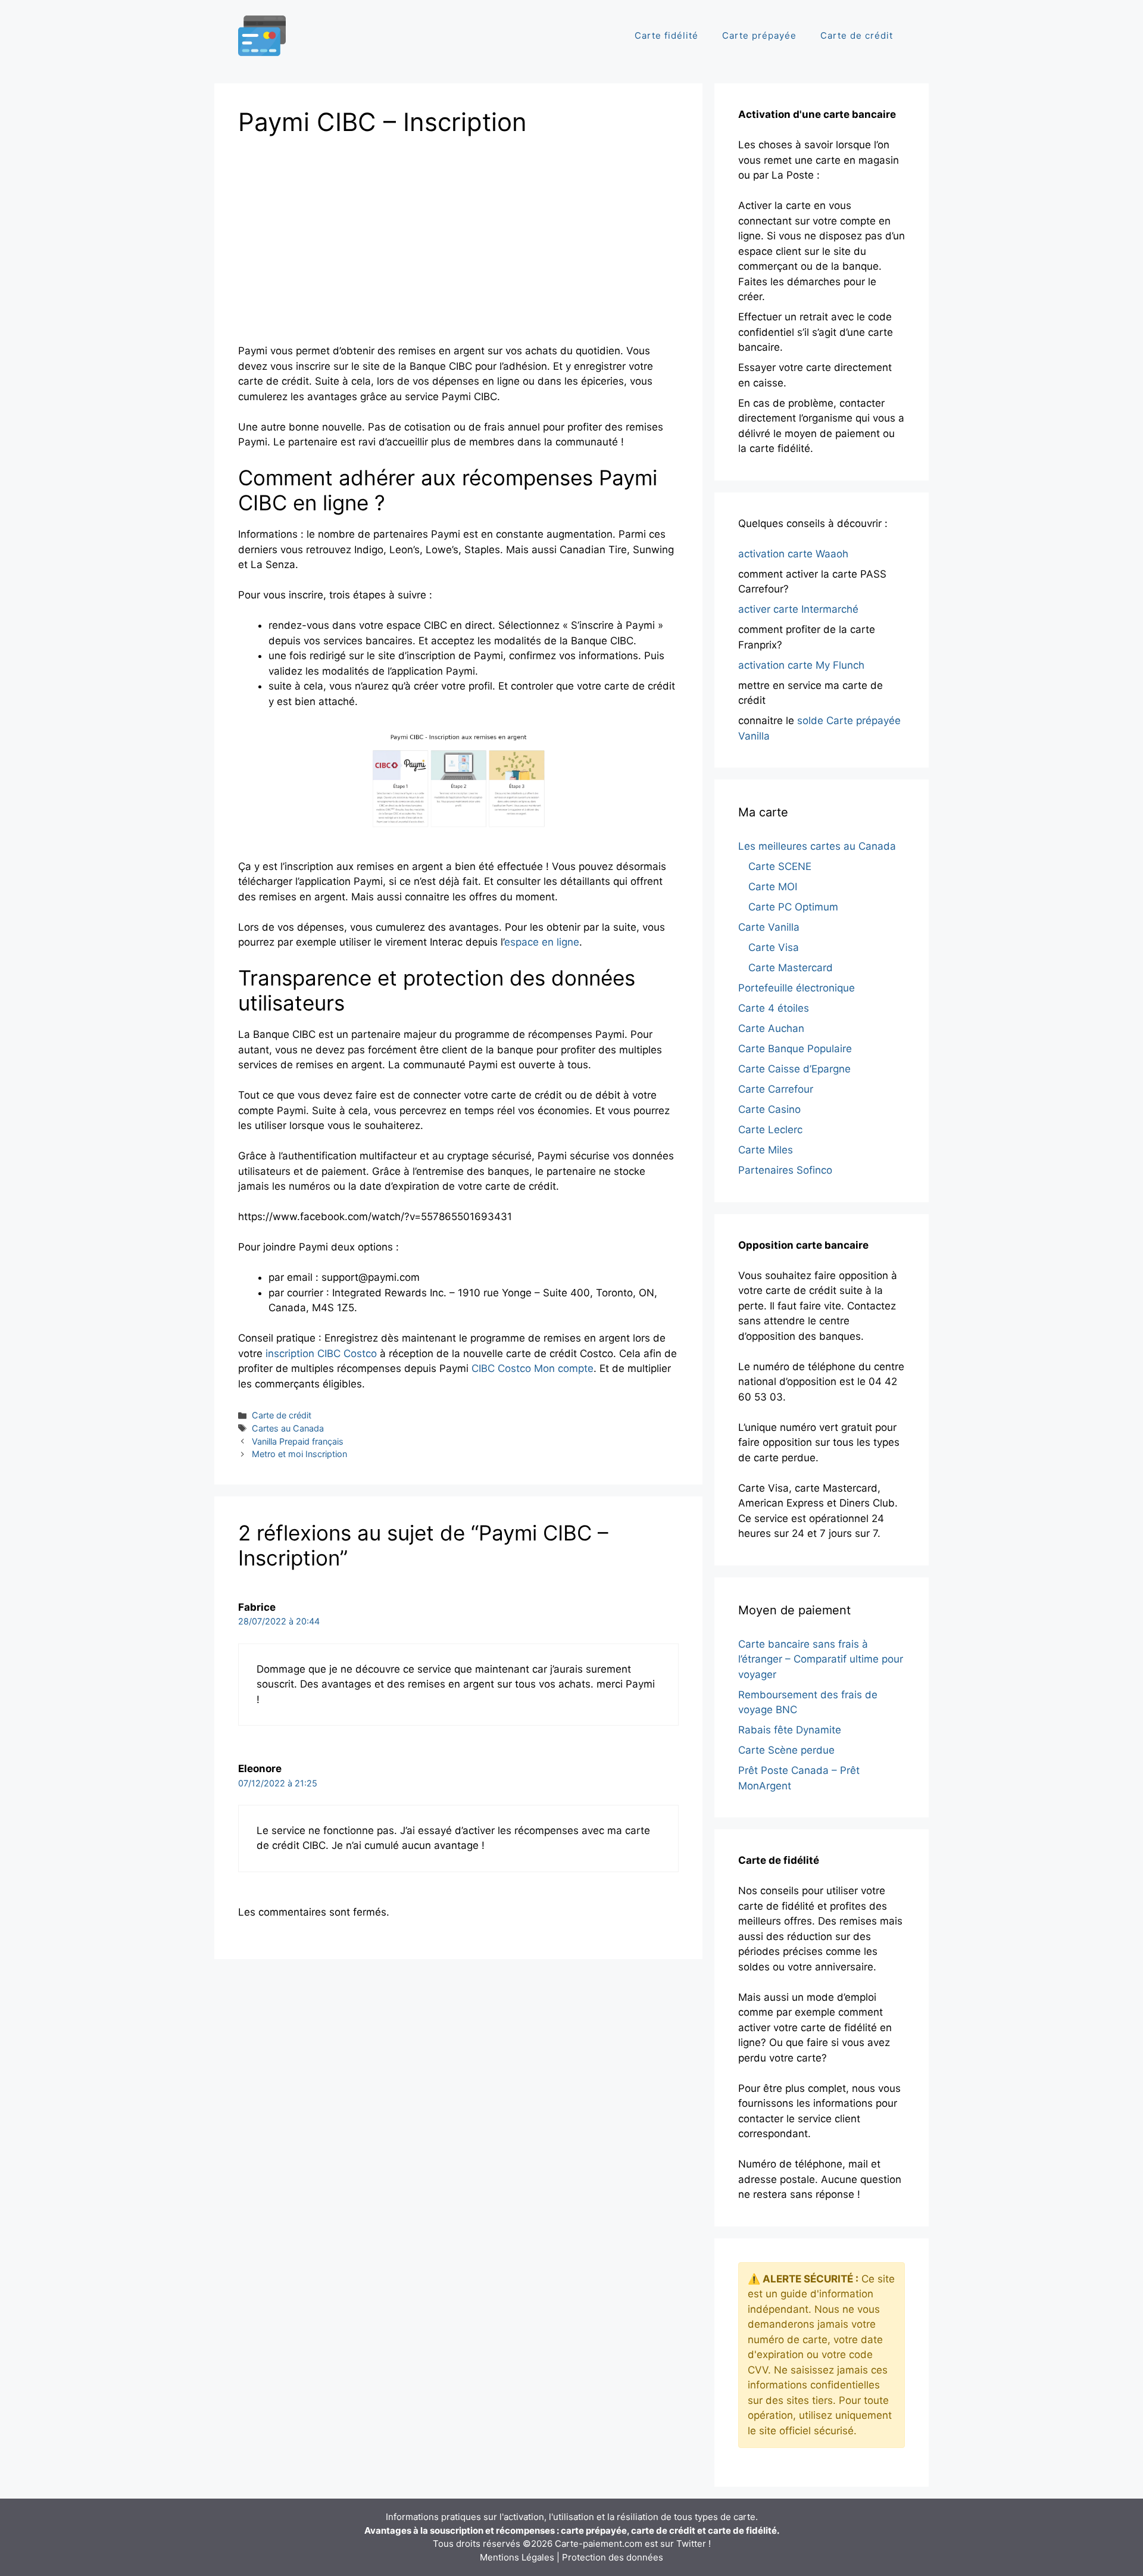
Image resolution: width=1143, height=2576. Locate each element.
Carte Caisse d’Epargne (794, 1069)
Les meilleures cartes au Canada (817, 846)
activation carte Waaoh (793, 554)
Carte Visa (774, 947)
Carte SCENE (780, 866)
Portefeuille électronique (797, 988)
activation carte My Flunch (801, 665)
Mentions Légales (517, 2557)
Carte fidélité (666, 35)
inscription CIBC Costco (321, 1354)
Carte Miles (766, 1150)
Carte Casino (769, 1109)
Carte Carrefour (776, 1089)
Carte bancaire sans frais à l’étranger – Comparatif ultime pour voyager (821, 1659)
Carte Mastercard (791, 968)
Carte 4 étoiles (774, 1008)
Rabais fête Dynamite (790, 1730)
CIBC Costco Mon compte (533, 1368)
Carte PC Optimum (793, 907)
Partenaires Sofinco (785, 1170)
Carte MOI (773, 887)
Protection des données (613, 2557)
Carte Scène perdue (786, 1750)
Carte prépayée (759, 35)
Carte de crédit (857, 35)
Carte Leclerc (770, 1130)
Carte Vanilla (769, 927)
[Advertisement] (338, 236)
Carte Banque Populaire (795, 1049)
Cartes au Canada (288, 1428)
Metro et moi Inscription (299, 1454)
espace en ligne (542, 942)
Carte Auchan (771, 1028)
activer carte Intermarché (798, 609)
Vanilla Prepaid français (298, 1441)
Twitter (691, 2544)
